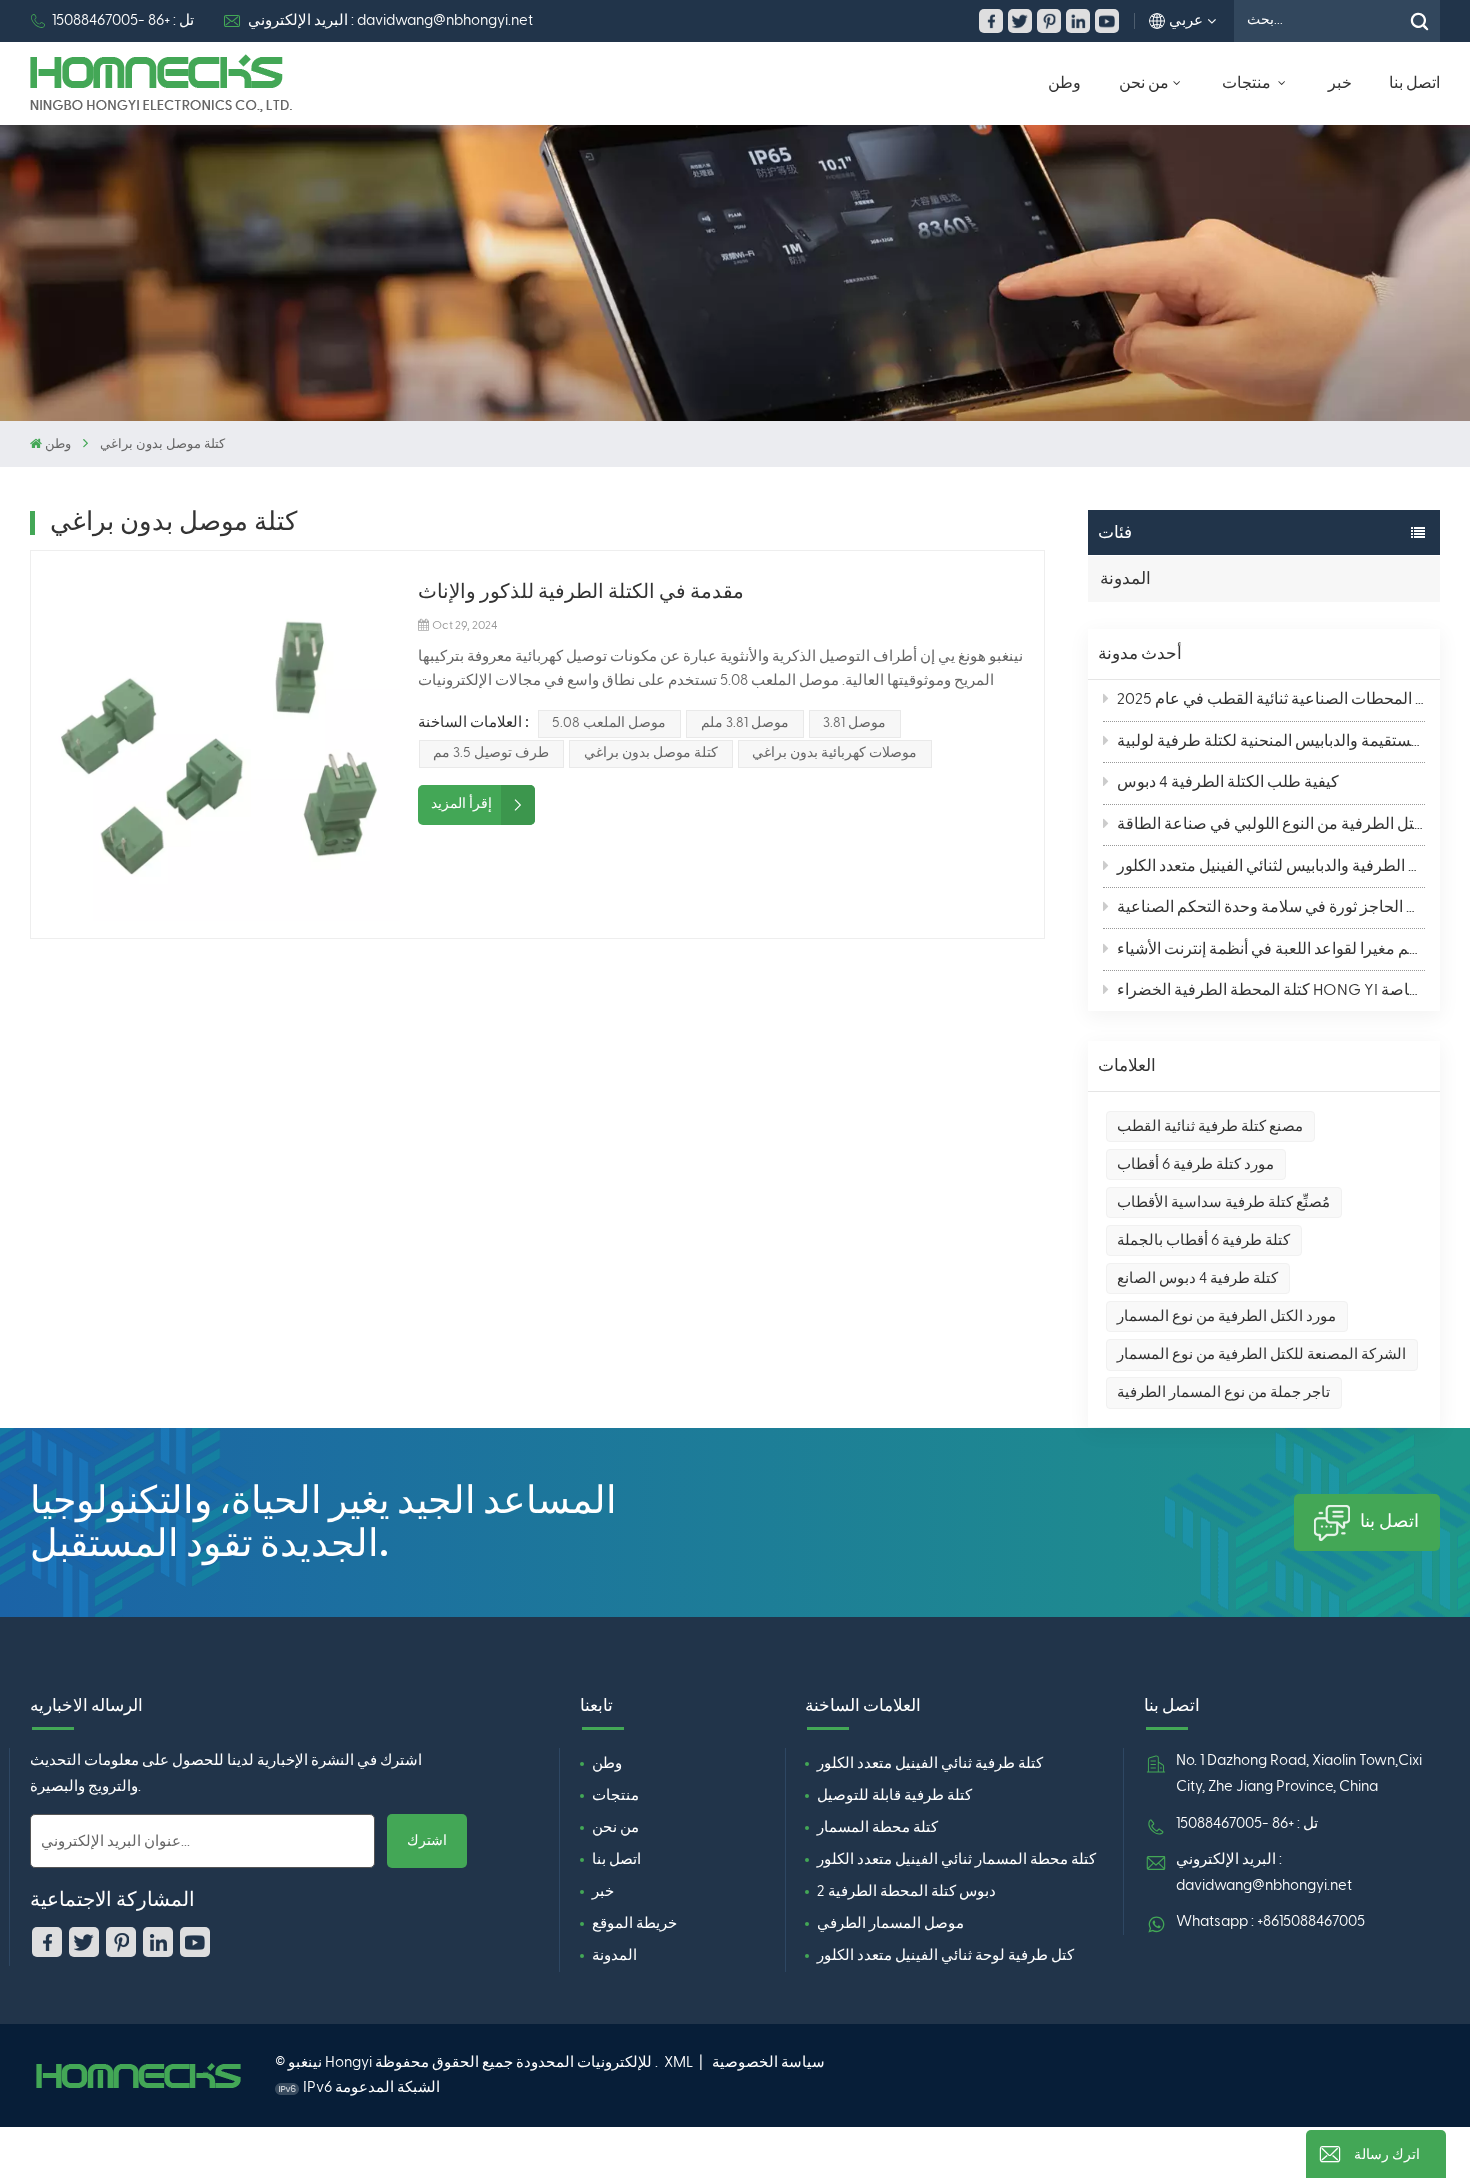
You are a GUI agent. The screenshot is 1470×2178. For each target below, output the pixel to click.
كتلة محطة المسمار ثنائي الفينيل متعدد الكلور (956, 1859)
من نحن (1144, 83)
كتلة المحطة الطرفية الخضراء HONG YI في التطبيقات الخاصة (1271, 991)
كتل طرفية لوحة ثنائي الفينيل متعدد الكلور (945, 1955)
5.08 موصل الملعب (609, 723)
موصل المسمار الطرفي (890, 1923)
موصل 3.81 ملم (745, 723)
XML (678, 2062)
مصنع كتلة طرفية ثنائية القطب (1210, 1126)
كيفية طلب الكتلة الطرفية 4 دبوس (1228, 783)
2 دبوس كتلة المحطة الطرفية (906, 1891)
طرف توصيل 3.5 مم (491, 753)
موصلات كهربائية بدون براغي (834, 753)
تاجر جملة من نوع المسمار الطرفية (1223, 1392)
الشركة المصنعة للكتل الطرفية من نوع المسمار (1261, 1354)
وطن (1064, 83)
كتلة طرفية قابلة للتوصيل (894, 1795)
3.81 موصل (854, 723)
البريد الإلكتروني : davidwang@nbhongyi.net (390, 20)
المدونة (1125, 578)
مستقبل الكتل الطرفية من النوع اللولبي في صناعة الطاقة (1271, 825)
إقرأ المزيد (461, 804)
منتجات (1248, 83)
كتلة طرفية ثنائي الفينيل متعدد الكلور (930, 1763)
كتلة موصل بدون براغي (651, 753)
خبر (1340, 83)
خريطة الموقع (634, 1923)
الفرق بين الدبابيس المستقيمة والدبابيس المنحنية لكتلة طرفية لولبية (1271, 742)
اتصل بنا (1414, 83)
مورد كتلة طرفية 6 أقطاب (1195, 1164)
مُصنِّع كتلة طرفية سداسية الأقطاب (1223, 1202)
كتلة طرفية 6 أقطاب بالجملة (1203, 1240)
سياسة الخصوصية (768, 2062)
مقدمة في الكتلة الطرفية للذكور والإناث (581, 592)
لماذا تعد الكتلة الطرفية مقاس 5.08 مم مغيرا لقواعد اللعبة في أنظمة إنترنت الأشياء (1271, 950)
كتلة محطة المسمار (877, 1827)
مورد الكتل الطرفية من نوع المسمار (1226, 1316)
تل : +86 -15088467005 (123, 20)
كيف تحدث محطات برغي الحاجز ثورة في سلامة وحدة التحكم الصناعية (1271, 908)
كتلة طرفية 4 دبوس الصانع (1197, 1278)
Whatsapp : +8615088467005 (1270, 1921)
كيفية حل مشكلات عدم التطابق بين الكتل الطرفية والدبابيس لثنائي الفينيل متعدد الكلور (1271, 867)
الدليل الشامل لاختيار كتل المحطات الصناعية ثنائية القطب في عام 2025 (1271, 700)
